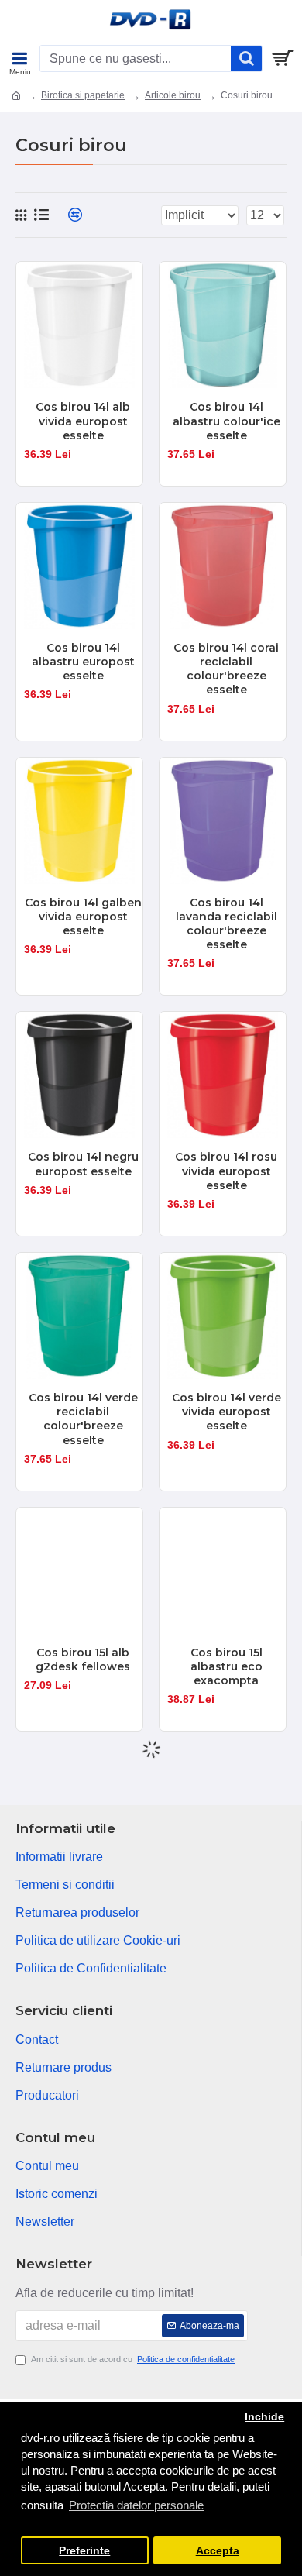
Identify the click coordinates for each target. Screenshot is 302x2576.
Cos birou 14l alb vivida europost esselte (83, 421)
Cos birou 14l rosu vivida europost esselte (226, 1171)
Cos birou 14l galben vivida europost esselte (83, 917)
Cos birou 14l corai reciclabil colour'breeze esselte (226, 669)
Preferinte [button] (84, 2551)
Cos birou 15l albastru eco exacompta (226, 1666)
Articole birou (173, 95)
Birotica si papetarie (83, 95)
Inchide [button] (264, 2417)
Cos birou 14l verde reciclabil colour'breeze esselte (83, 1419)
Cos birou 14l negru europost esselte (83, 1164)
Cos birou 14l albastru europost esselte (83, 662)
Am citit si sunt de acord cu (133, 2359)
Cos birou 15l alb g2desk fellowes (83, 1659)
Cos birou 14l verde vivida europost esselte (226, 1412)
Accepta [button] (218, 2551)
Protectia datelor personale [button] (136, 2505)
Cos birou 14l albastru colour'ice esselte (226, 421)
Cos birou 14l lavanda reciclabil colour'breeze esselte (226, 924)
